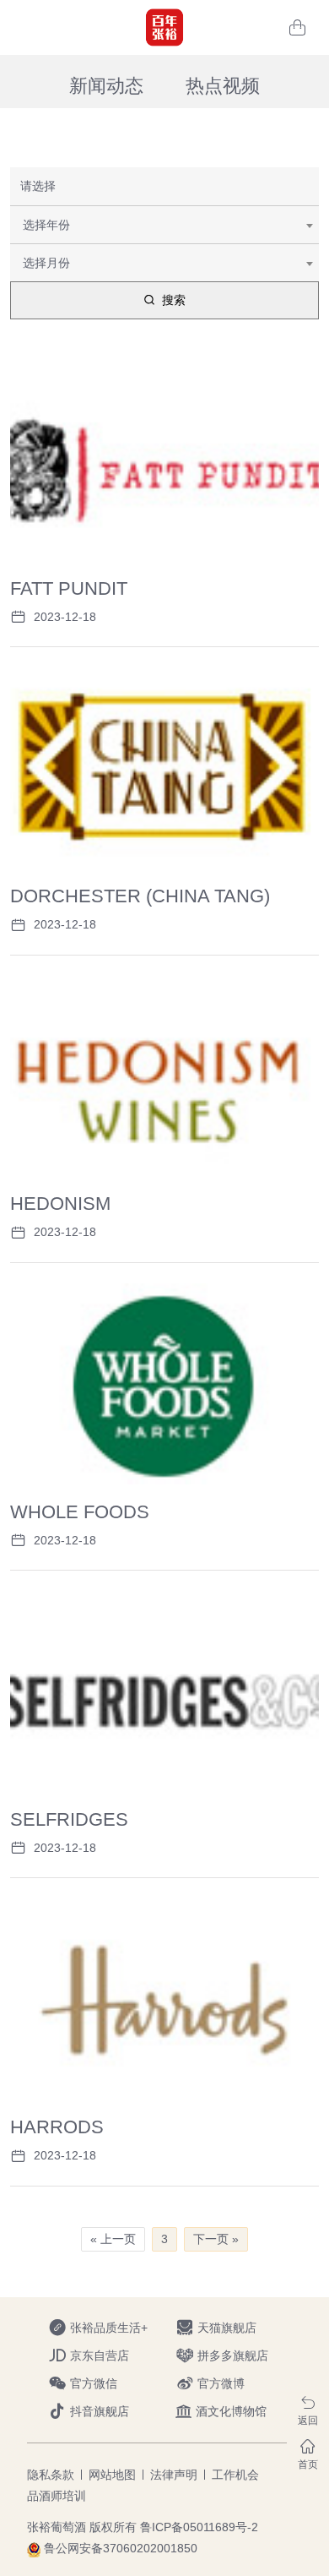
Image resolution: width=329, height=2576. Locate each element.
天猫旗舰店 (227, 2328)
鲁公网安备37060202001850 (121, 2548)
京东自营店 (100, 2355)
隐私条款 (51, 2475)
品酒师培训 (57, 2496)
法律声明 (174, 2475)
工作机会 (235, 2475)
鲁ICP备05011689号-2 (199, 2527)
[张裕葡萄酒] (164, 27)
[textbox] (164, 225)
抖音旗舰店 (100, 2411)
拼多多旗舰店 (233, 2355)
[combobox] (164, 225)
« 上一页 (113, 2239)
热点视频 (223, 86)
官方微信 (94, 2383)
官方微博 (221, 2383)
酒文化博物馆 (231, 2411)
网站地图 (112, 2475)
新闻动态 (106, 86)
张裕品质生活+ (109, 2328)
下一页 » (216, 2239)
